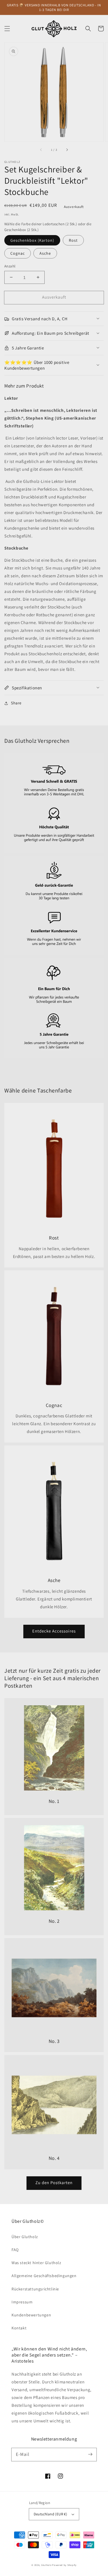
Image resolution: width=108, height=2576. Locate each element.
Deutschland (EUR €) (51, 2514)
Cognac (18, 253)
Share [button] (16, 703)
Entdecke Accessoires (54, 1631)
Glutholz (46, 2565)
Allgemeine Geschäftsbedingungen (44, 2276)
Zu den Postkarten (54, 2183)
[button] (7, 29)
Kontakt (19, 2328)
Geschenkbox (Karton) (32, 240)
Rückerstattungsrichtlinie (35, 2289)
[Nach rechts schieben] (67, 150)
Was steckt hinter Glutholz (36, 2263)
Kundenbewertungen (31, 2315)
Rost (73, 240)
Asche (45, 253)
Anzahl (10, 266)
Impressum (22, 2302)
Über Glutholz (25, 2237)
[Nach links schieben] (41, 150)
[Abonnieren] (90, 2454)
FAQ (15, 2250)
